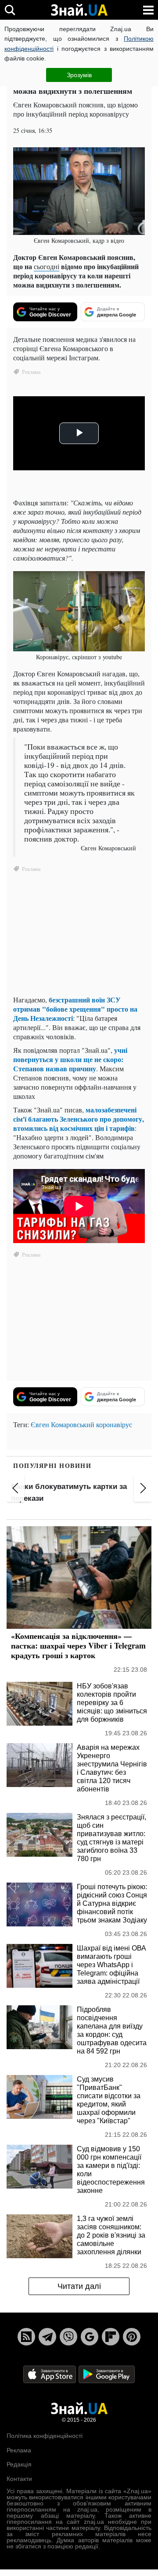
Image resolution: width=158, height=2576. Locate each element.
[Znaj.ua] (79, 10)
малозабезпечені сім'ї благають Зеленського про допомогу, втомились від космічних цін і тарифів (79, 1119)
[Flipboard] (111, 2337)
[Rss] (26, 2337)
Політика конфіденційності (45, 2436)
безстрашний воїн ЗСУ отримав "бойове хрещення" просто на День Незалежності (75, 1009)
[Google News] (90, 2337)
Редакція (19, 2464)
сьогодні (47, 266)
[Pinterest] (132, 2337)
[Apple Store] (50, 2374)
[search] (10, 10)
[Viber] (68, 2337)
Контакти (19, 2479)
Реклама (19, 2450)
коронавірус (114, 1424)
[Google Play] (107, 2374)
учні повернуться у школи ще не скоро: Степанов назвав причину (70, 1059)
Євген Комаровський (63, 1424)
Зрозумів (79, 75)
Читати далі (79, 2286)
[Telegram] (47, 2337)
